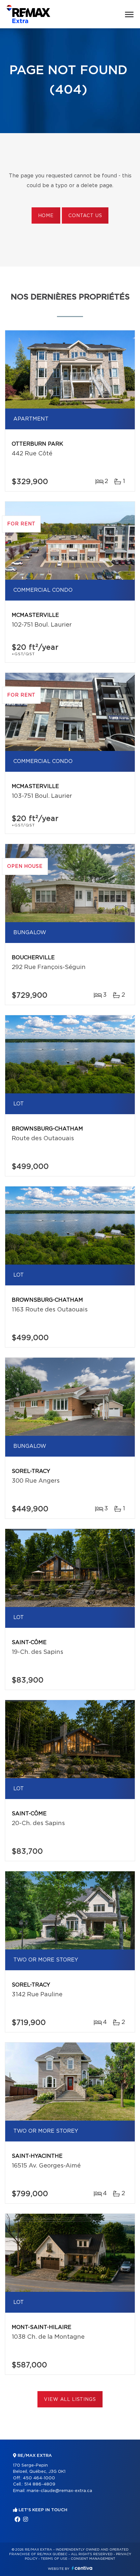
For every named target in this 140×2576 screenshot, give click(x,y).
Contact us (85, 216)
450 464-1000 (39, 2478)
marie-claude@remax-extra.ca (59, 2491)
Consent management (93, 2559)
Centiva (82, 2568)
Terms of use (54, 2559)
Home (46, 216)
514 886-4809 (40, 2484)
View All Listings (70, 2400)
